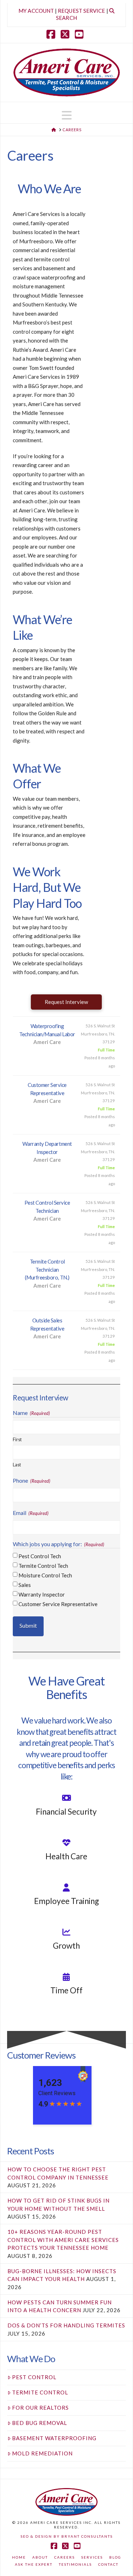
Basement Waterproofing (54, 2438)
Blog (115, 2557)
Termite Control (40, 2392)
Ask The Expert (34, 2564)
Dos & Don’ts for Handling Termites (66, 2325)
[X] (67, 34)
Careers (65, 2557)
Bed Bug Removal (40, 2423)
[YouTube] (81, 34)
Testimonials (75, 2564)
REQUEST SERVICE (81, 11)
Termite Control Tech (43, 1566)
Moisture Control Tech (45, 1575)
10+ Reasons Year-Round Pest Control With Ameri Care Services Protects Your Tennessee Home (63, 2240)
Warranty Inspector (42, 1594)
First (17, 1440)
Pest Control (34, 2377)
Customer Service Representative (58, 1604)
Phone (31, 1480)
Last (17, 1465)
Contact (108, 2564)
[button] (67, 115)
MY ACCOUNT (36, 11)
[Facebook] (52, 34)
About (40, 2557)
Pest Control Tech (40, 1556)
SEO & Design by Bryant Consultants (67, 2536)
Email (31, 1513)
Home (19, 2557)
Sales (25, 1585)
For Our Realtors (40, 2408)
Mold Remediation (42, 2453)
